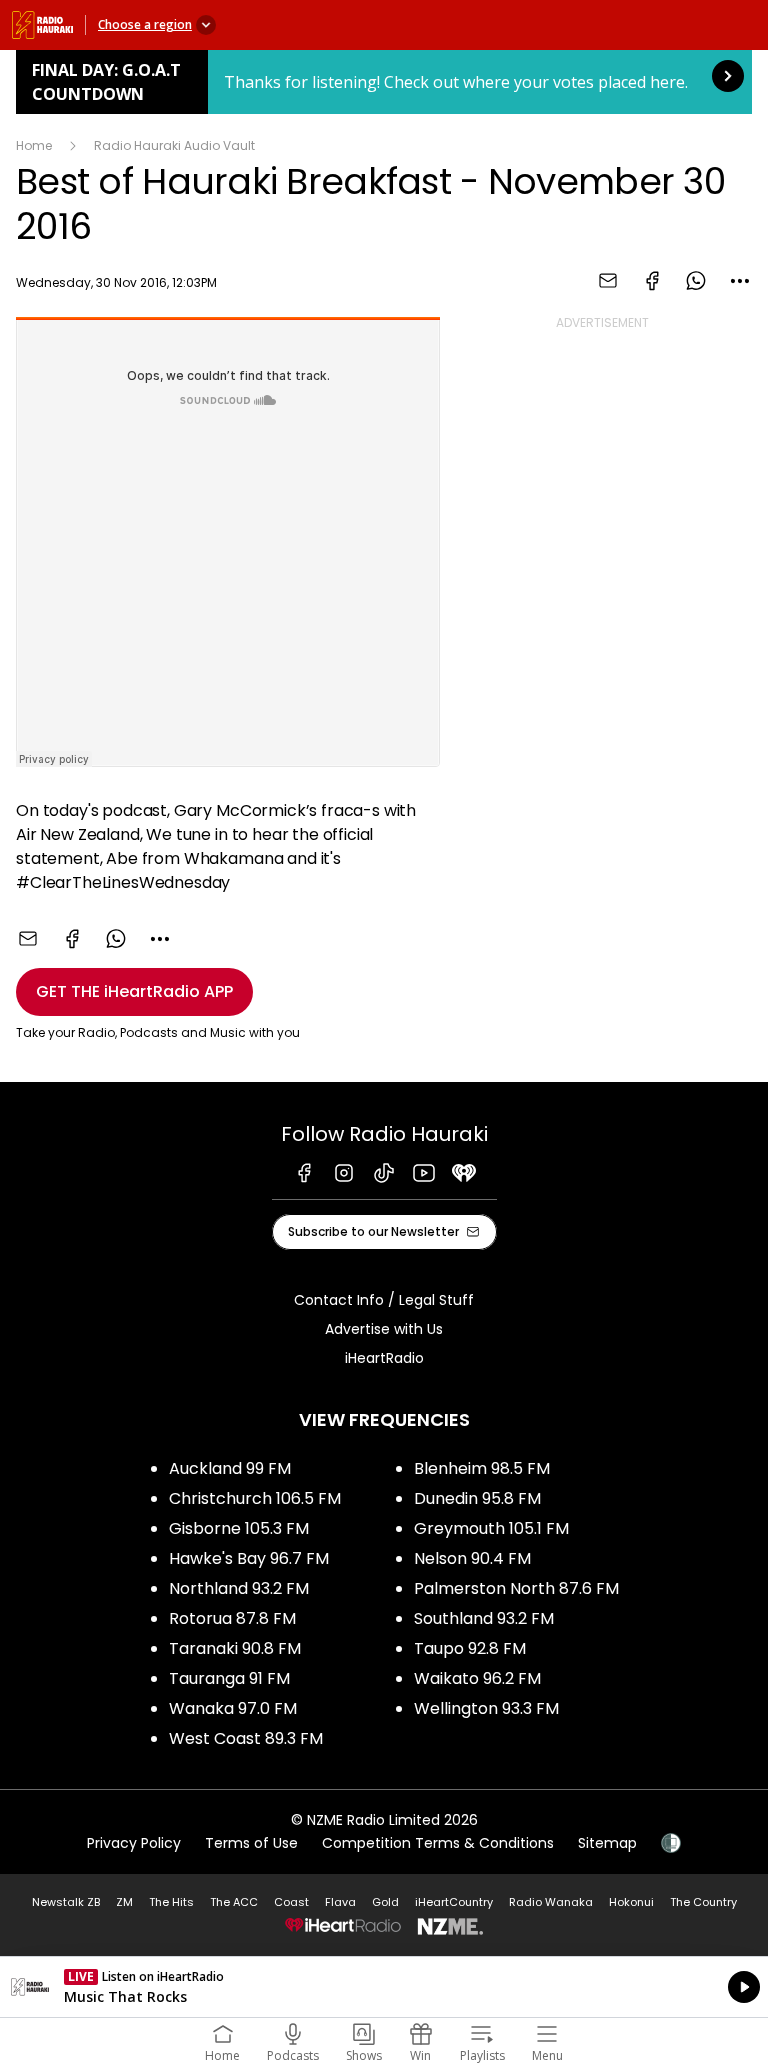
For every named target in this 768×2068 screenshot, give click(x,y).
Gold (385, 1902)
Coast (291, 1902)
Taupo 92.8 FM (470, 1648)
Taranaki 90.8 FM (235, 1648)
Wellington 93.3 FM (486, 1708)
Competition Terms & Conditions (438, 1843)
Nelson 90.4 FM (472, 1558)
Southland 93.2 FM (484, 1618)
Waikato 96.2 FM (477, 1678)
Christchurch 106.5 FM (255, 1498)
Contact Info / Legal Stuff (384, 1300)
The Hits (171, 1902)
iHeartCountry (454, 1902)
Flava (340, 1902)
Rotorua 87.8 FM (232, 1618)
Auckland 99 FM (230, 1468)
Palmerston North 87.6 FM (516, 1588)
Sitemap (607, 1843)
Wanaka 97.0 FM (233, 1708)
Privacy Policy (134, 1843)
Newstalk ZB (66, 1902)
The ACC (234, 1902)
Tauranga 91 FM (229, 1678)
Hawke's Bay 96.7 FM (249, 1558)
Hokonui (631, 1902)
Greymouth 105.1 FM (491, 1528)
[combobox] (740, 281)
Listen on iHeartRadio (384, 1987)
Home (34, 145)
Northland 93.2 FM (239, 1588)
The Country (703, 1902)
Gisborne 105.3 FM (239, 1528)
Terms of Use (251, 1843)
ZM (124, 1902)
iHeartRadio (384, 1358)
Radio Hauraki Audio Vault (174, 145)
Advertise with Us (384, 1329)
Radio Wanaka (551, 1902)
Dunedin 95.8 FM (477, 1498)
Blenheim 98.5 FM (482, 1468)
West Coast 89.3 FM (246, 1738)
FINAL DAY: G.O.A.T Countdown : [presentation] (384, 82)
